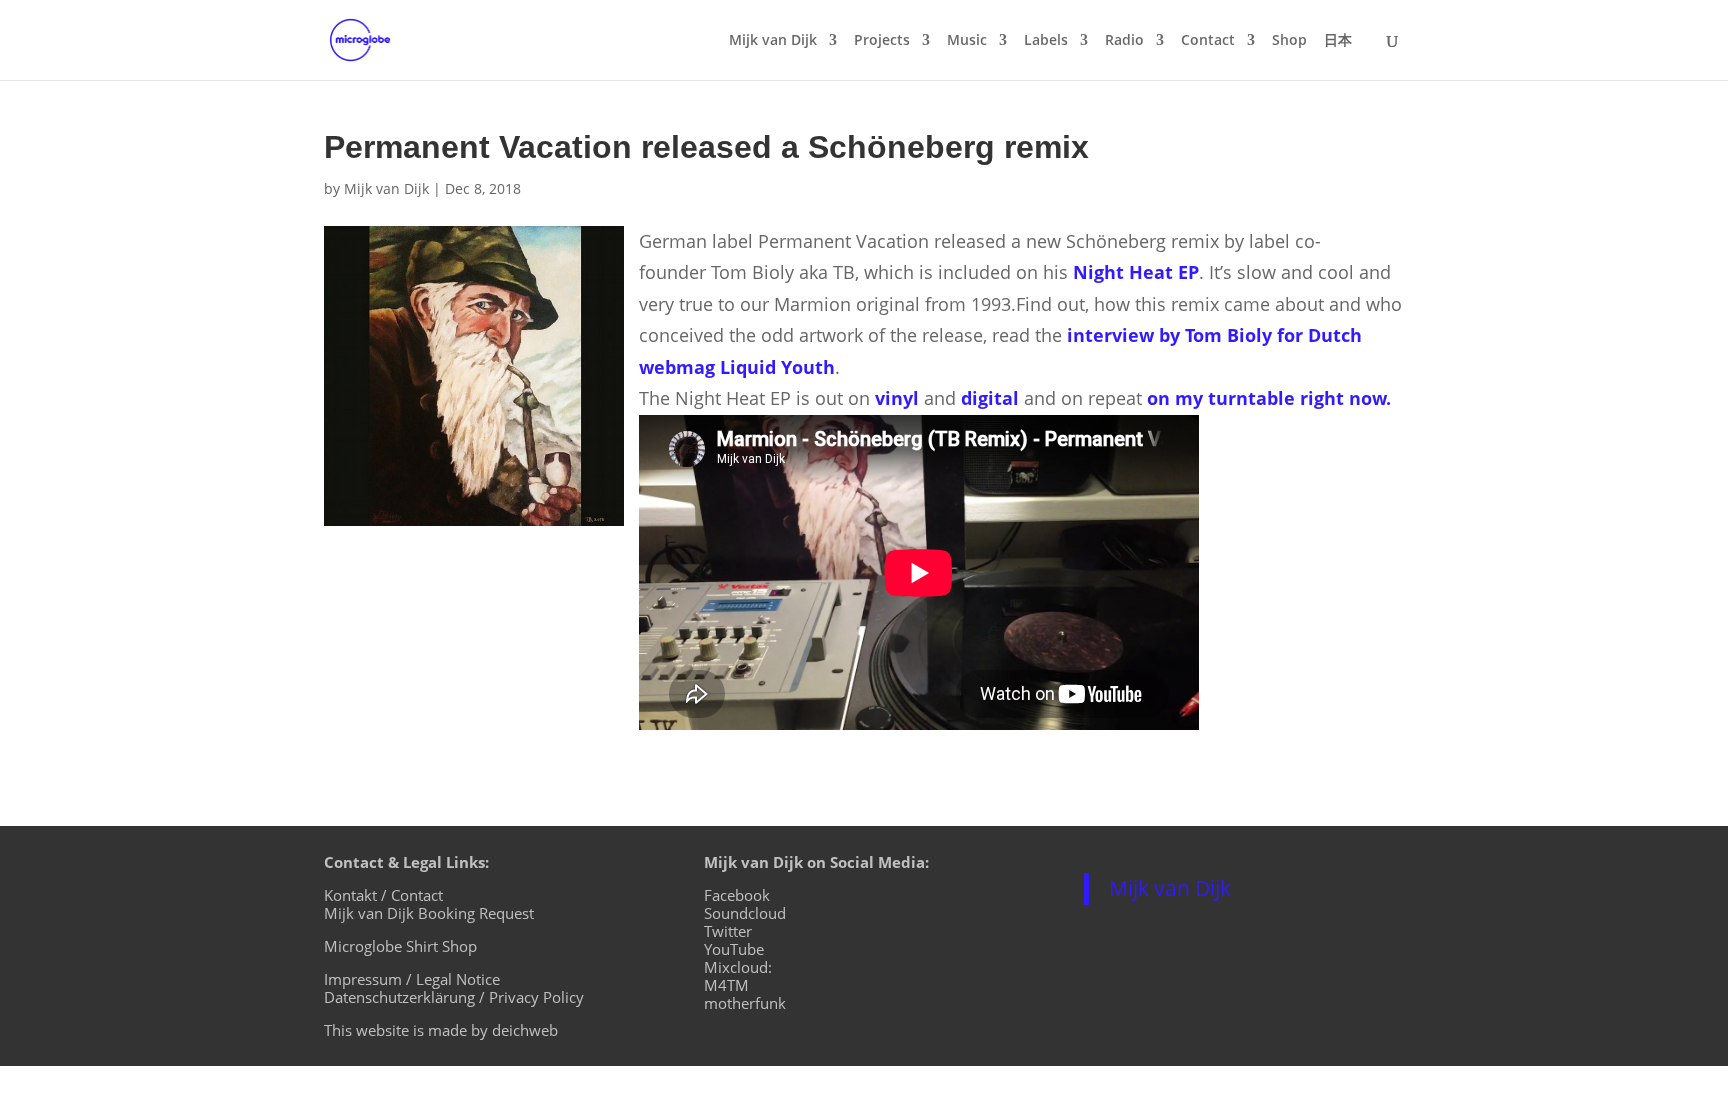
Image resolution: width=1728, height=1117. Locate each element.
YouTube (734, 949)
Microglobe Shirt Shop (400, 946)
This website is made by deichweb (441, 1030)
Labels (1046, 41)
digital (990, 398)
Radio (1124, 41)
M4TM (726, 985)
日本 (1338, 41)
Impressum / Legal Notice (412, 979)
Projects (882, 41)
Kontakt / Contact (383, 895)
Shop (1289, 41)
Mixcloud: (738, 967)
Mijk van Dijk (773, 41)
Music (967, 41)
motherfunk (745, 1003)
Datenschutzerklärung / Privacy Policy (454, 997)
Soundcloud (745, 913)
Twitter (728, 931)
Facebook (737, 895)
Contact (1208, 41)
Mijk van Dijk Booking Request (429, 913)
